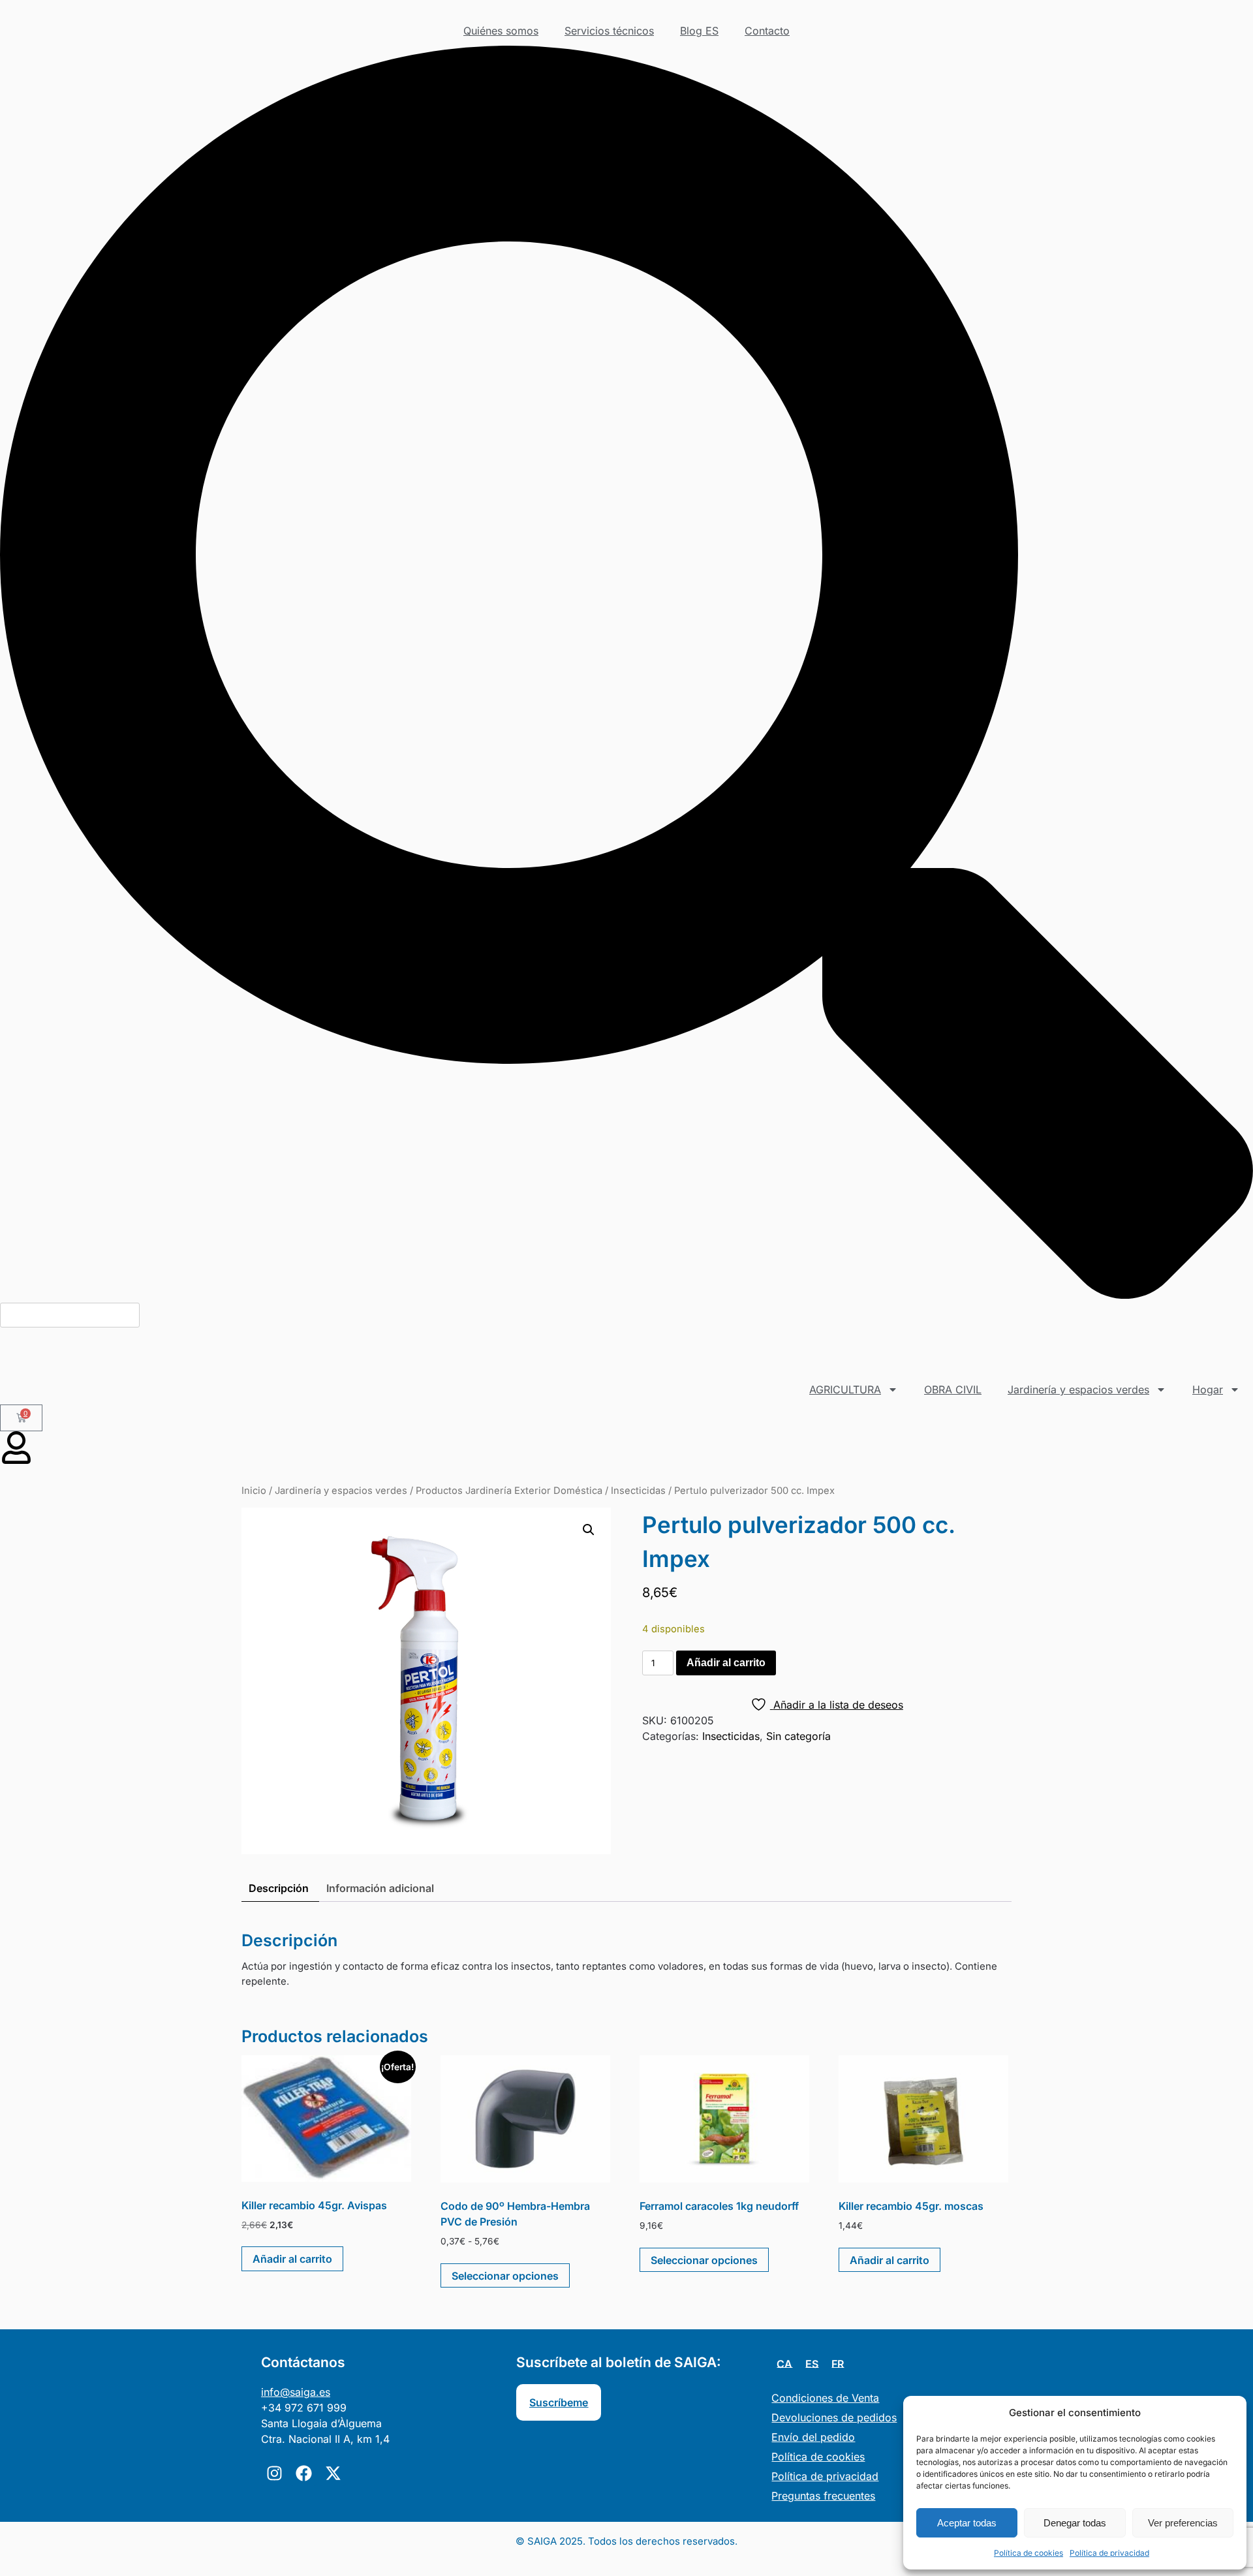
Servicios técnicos (609, 31)
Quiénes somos (501, 31)
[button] (626, 674)
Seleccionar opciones (505, 2276)
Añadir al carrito (726, 1663)
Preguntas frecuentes (823, 2496)
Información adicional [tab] (380, 1888)
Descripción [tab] (279, 1888)
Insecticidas (638, 1491)
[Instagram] (274, 2473)
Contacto (767, 31)
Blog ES (699, 31)
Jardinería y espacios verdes (1078, 1389)
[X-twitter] (333, 2473)
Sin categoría (798, 1736)
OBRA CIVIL (953, 1389)
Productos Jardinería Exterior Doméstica (509, 1491)
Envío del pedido (813, 2437)
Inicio (254, 1491)
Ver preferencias (1183, 2523)
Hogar (1208, 1389)
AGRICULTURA (845, 1389)
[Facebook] (303, 2473)
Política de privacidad (1109, 2553)
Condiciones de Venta (825, 2398)
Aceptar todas (967, 2523)
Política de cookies (1029, 2553)
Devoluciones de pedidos (834, 2417)
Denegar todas (1075, 2523)
